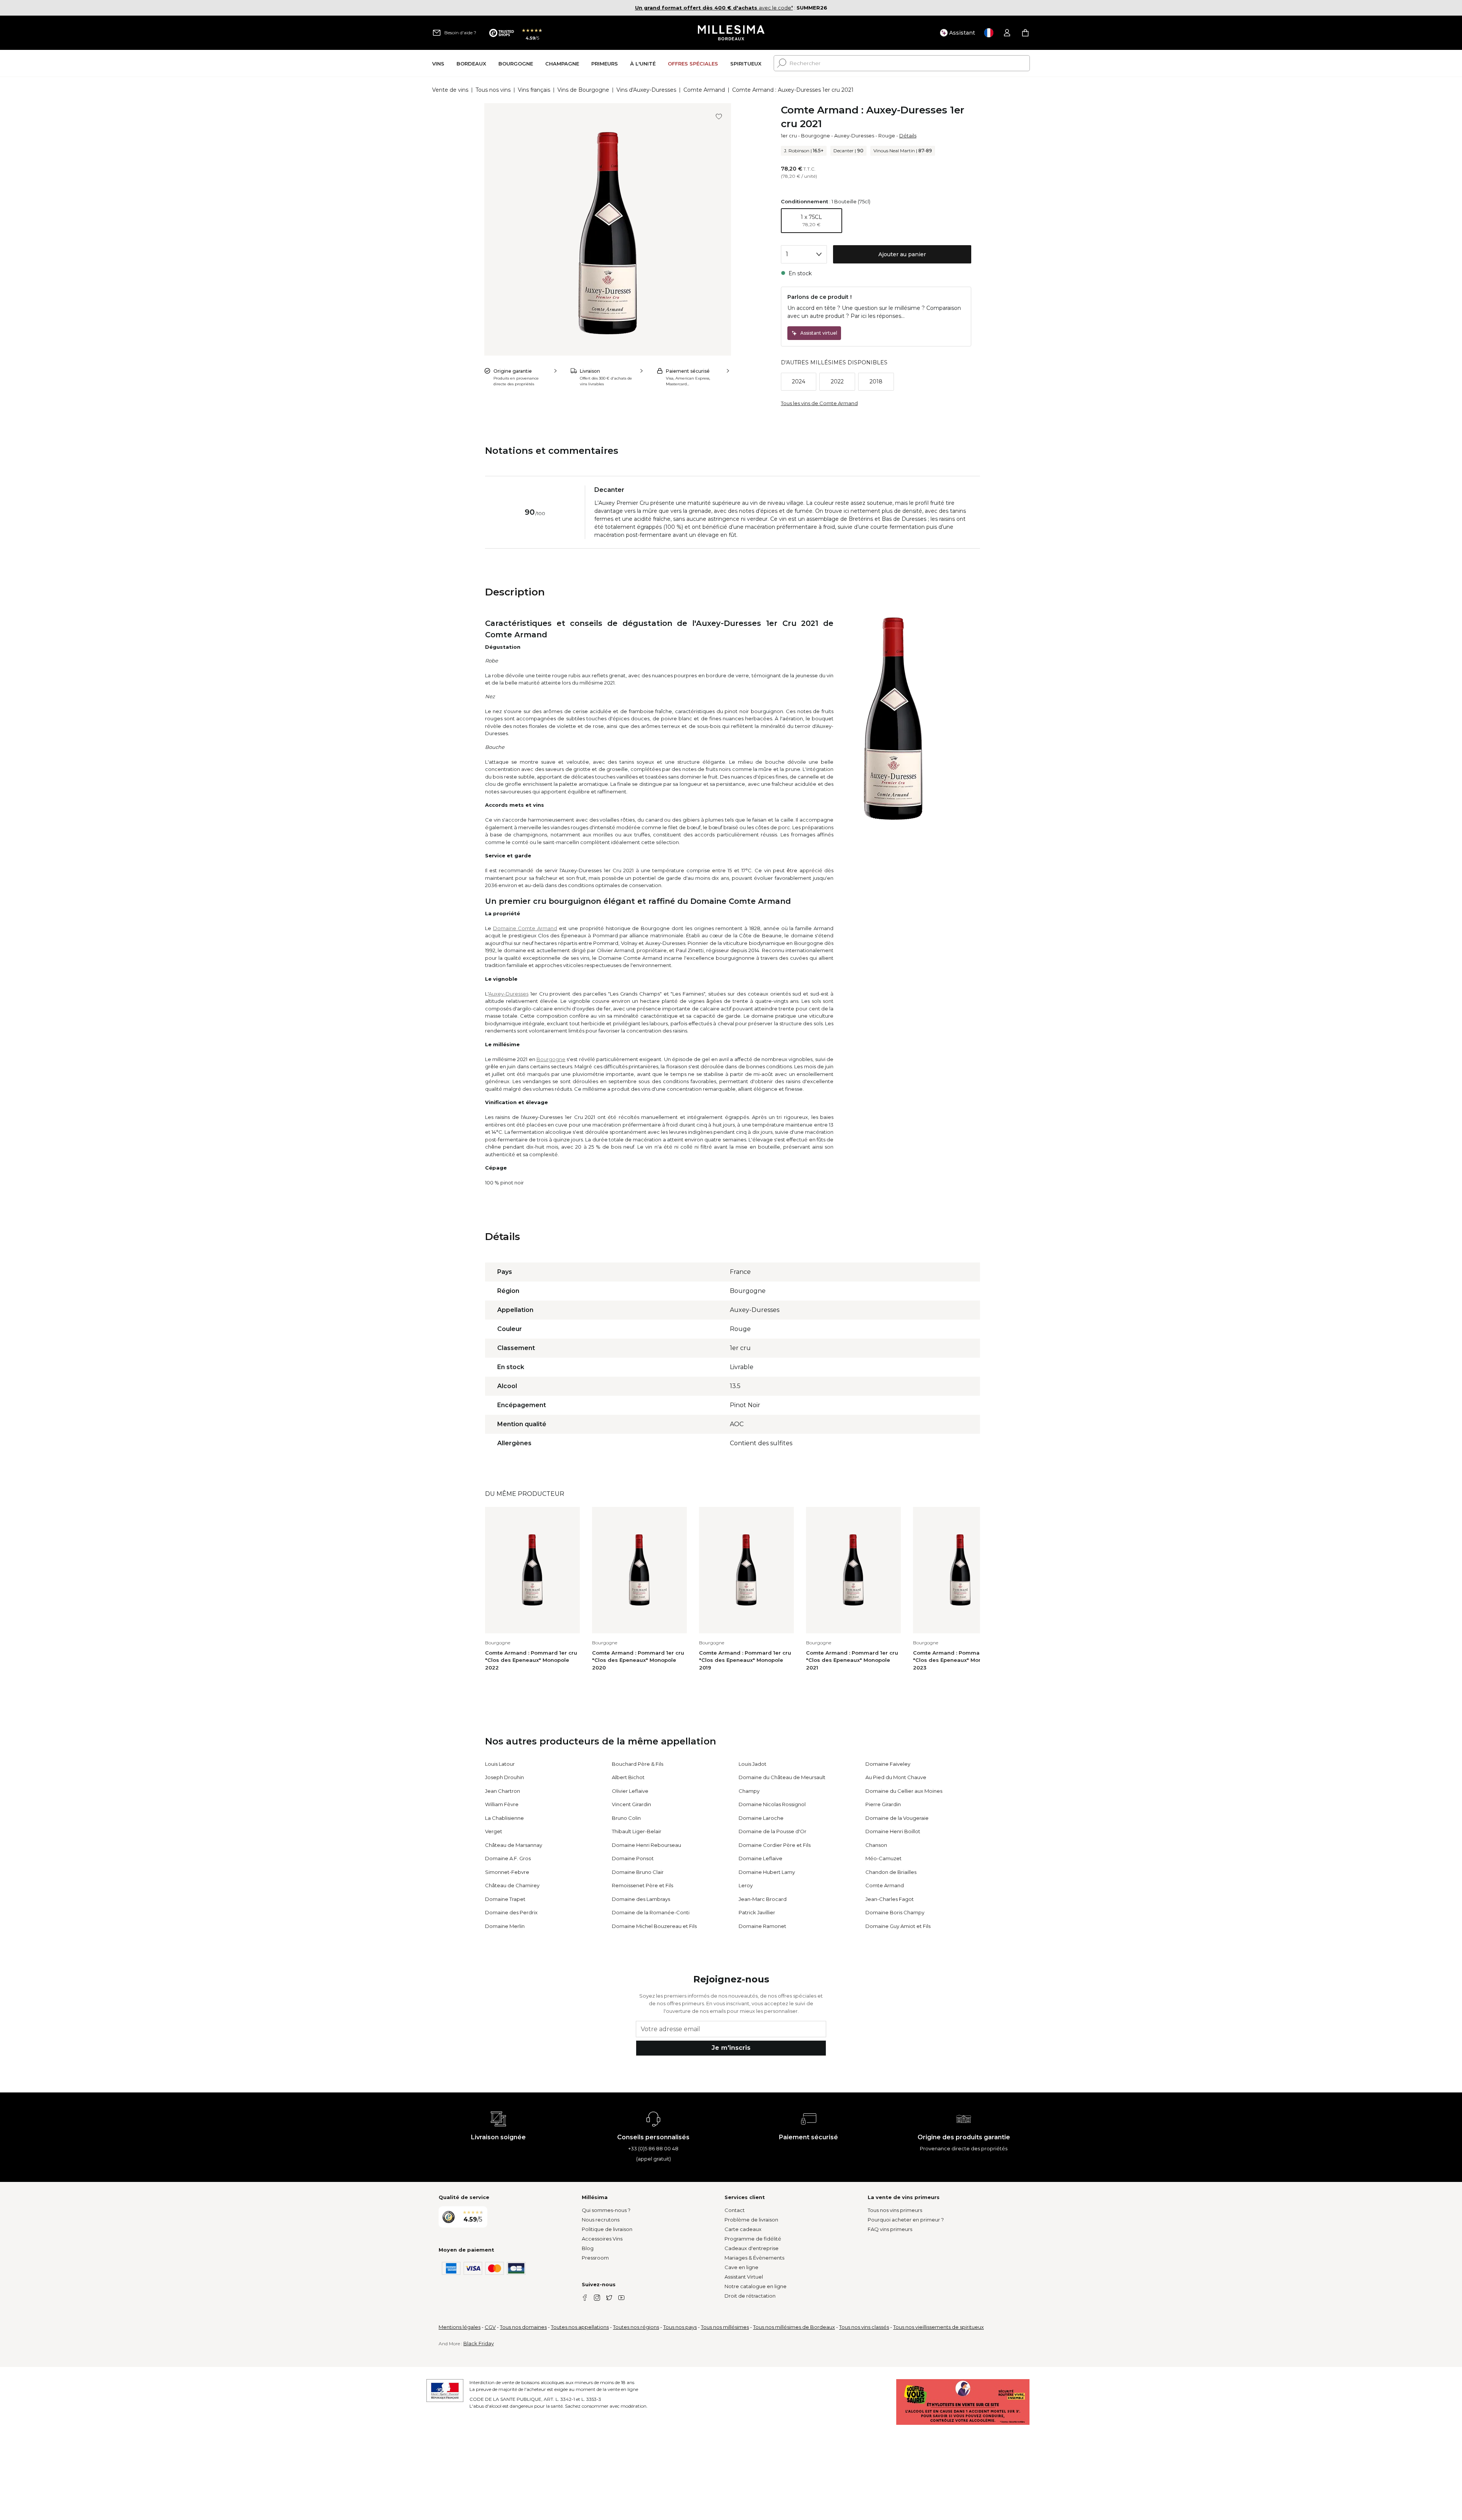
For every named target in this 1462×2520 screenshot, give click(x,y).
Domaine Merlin (505, 1926)
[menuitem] (438, 63)
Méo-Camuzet (883, 1858)
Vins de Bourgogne (583, 90)
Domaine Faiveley (888, 1764)
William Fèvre (502, 1804)
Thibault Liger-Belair (637, 1831)
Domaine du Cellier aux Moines (904, 1791)
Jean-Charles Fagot (890, 1899)
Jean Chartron (503, 1791)
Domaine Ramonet (762, 1926)
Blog (588, 2248)
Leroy (746, 1885)
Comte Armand (704, 90)
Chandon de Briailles (891, 1872)
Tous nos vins (493, 90)
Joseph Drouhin (504, 1777)
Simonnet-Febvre (507, 1872)
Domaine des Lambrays (641, 1899)
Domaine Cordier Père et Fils (775, 1845)
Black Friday (479, 2343)
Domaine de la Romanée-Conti (651, 1912)
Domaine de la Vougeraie (897, 1818)
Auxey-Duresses (854, 136)
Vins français (534, 90)
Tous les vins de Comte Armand (819, 403)
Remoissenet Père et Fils (642, 1885)
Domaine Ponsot (633, 1858)
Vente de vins (450, 90)
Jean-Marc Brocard (763, 1899)
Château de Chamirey (512, 1885)
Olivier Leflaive (630, 1791)
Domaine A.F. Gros (508, 1858)
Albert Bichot (628, 1777)
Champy (749, 1791)
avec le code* (714, 8)
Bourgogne (816, 136)
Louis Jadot (753, 1764)
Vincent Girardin (631, 1804)
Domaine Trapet (505, 1899)
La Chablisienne (504, 1818)
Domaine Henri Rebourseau (646, 1845)
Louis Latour (500, 1764)
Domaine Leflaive (761, 1858)
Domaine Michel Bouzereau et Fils (654, 1926)
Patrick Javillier (757, 1912)
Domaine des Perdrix (511, 1912)
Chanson (876, 1845)
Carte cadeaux (743, 2229)
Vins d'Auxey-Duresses (646, 90)
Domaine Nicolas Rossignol (772, 1804)
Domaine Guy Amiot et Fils (898, 1926)
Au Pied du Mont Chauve (896, 1777)
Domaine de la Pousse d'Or (772, 1831)
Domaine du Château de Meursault (782, 1777)
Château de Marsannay (514, 1845)
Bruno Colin (626, 1818)
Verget (494, 1831)
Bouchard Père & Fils (638, 1764)
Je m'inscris (731, 2048)
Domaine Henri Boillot (893, 1831)
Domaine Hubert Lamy (767, 1872)
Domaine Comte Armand (525, 928)
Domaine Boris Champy (895, 1912)
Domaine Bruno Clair (638, 1872)
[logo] (731, 33)
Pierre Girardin (883, 1804)
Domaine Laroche (761, 1818)
